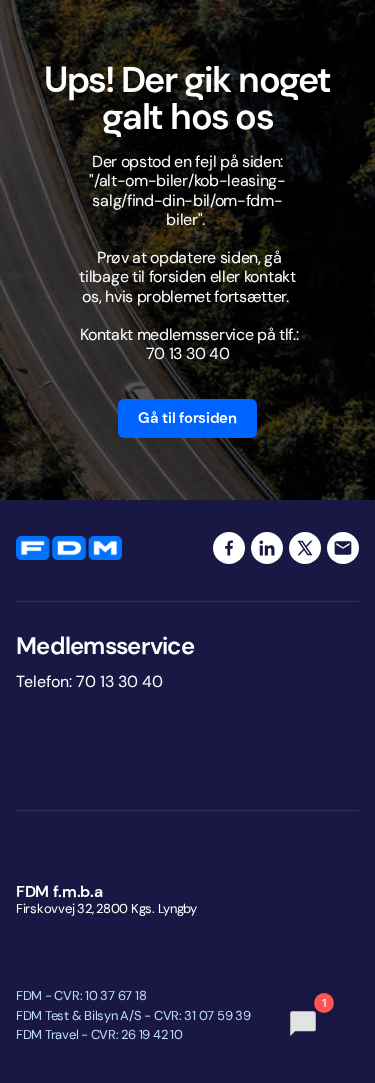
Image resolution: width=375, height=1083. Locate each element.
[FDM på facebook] (229, 548)
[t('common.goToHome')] (69, 548)
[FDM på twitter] (305, 548)
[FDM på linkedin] (267, 548)
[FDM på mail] (343, 548)
